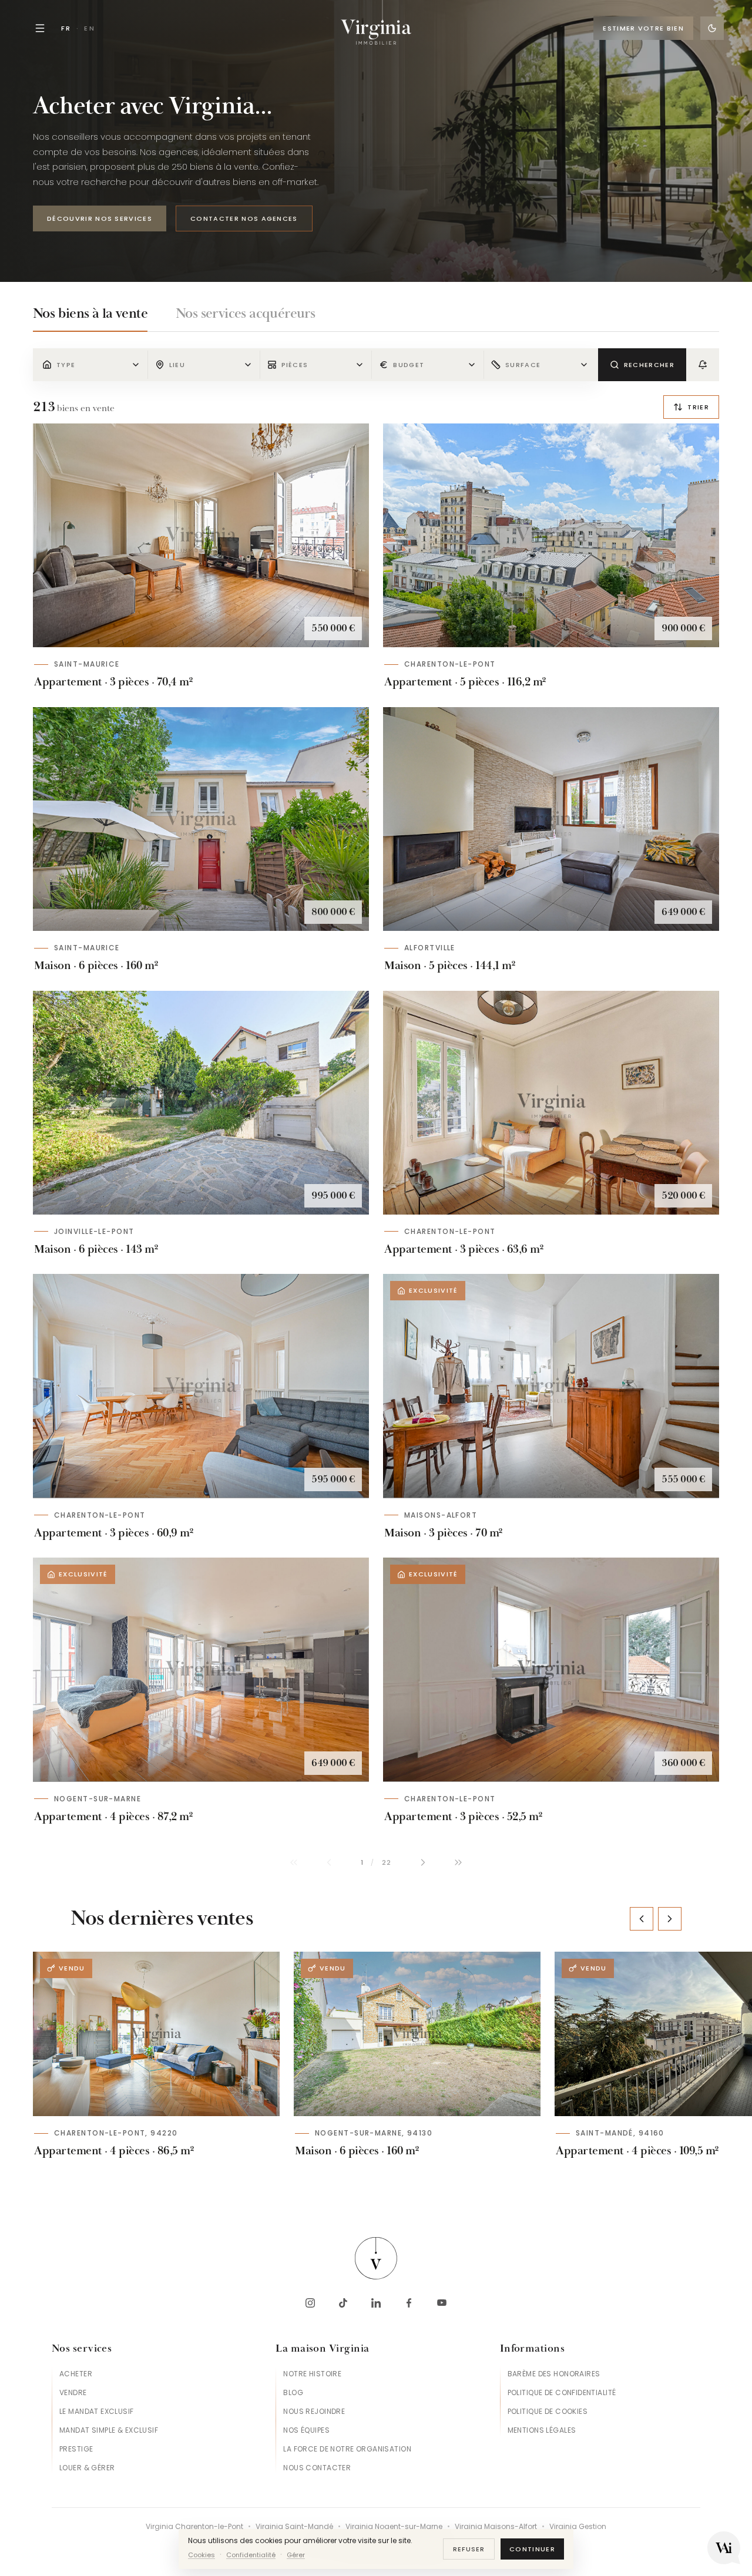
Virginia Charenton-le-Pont (194, 2527)
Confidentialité (251, 2555)
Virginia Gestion (578, 2527)
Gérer (296, 2555)
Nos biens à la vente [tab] (90, 314)
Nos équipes (306, 2430)
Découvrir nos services (100, 218)
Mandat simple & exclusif (109, 2430)
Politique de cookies (548, 2411)
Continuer (532, 2549)
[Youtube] (442, 2303)
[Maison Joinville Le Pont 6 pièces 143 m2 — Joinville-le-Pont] (201, 1103)
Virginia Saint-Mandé (294, 2527)
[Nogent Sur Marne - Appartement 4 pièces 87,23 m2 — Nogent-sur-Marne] (201, 1669)
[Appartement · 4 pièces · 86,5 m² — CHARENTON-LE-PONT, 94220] (156, 2034)
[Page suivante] (423, 1862)
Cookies (202, 2555)
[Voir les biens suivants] (670, 1919)
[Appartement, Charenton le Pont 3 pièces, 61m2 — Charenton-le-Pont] (201, 1386)
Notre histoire (312, 2374)
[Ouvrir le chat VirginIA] (724, 2548)
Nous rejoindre (314, 2411)
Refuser (469, 2549)
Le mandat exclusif (97, 2411)
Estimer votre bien (643, 28)
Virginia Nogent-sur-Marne (394, 2527)
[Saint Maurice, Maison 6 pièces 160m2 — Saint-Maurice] (201, 819)
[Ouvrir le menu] (40, 28)
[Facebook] (409, 2303)
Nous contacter (317, 2468)
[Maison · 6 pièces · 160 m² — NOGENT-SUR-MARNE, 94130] (417, 2034)
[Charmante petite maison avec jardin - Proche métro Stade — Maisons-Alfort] (551, 1386)
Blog (293, 2392)
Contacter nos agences (244, 218)
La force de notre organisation (347, 2449)
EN (90, 28)
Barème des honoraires (554, 2374)
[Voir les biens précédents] (642, 1919)
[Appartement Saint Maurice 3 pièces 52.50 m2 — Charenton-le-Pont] (551, 1669)
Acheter (76, 2374)
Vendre (73, 2392)
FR (66, 28)
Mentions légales (542, 2430)
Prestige (76, 2449)
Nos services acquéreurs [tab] (245, 314)
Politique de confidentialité (562, 2392)
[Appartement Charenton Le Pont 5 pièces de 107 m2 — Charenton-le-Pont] (551, 535)
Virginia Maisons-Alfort (496, 2527)
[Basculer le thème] (712, 28)
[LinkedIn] (376, 2303)
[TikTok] (343, 2303)
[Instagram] (310, 2303)
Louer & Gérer (87, 2468)
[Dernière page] (458, 1862)
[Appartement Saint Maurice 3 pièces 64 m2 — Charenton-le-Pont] (551, 1103)
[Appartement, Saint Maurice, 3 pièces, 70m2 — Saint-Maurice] (201, 535)
